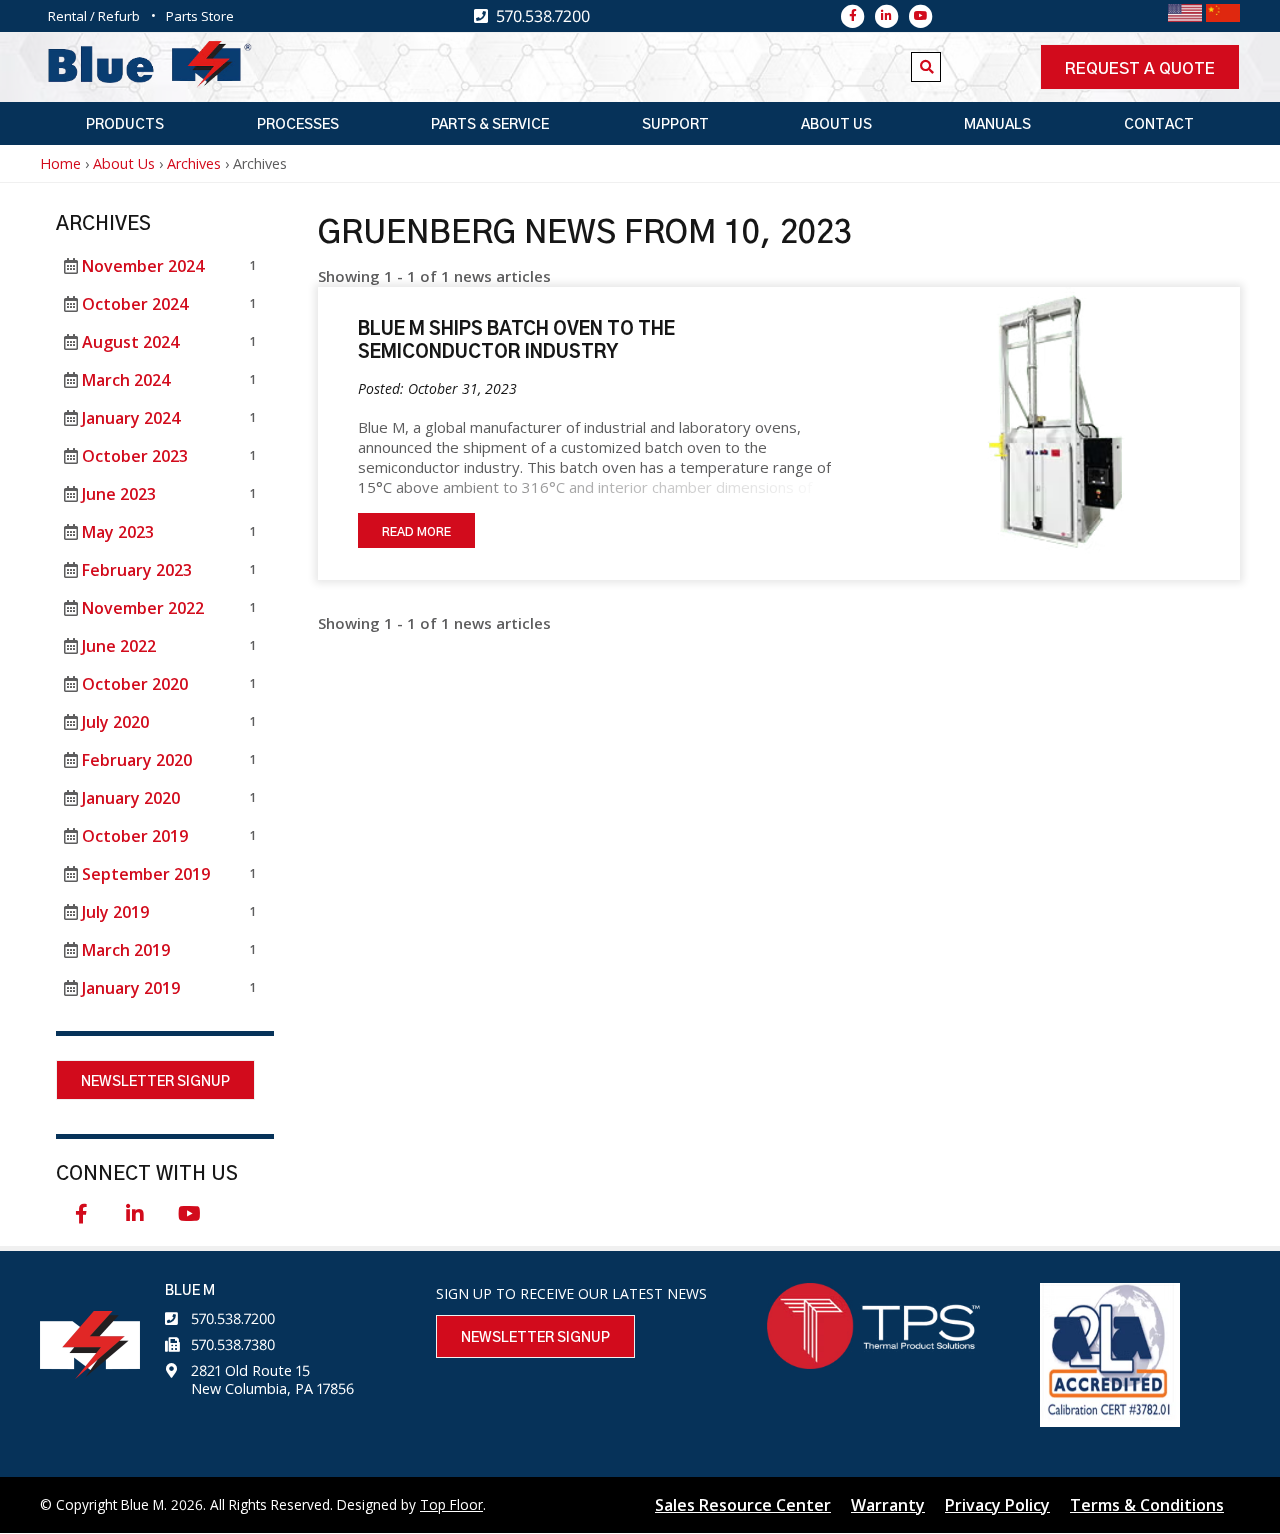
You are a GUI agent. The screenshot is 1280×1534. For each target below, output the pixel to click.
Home (60, 163)
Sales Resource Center (743, 1505)
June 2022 (119, 646)
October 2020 (135, 684)
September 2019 (146, 874)
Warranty (888, 1505)
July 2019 (115, 912)
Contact (1159, 125)
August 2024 (130, 342)
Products (125, 125)
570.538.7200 (233, 1318)
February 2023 (137, 570)
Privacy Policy (997, 1505)
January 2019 (131, 988)
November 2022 (143, 608)
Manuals (997, 125)
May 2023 (118, 532)
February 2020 (137, 760)
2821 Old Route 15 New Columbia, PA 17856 (272, 1379)
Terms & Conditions (1147, 1505)
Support (675, 125)
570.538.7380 (233, 1344)
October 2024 (135, 304)
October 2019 (135, 836)
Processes (298, 125)
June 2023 (119, 494)
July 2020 (115, 722)
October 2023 (135, 456)
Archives (194, 163)
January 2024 (131, 418)
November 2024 (143, 266)
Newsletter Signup (155, 1082)
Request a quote (1140, 69)
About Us (836, 125)
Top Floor (451, 1504)
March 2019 (126, 950)
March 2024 (126, 380)
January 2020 (131, 798)
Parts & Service (490, 125)
